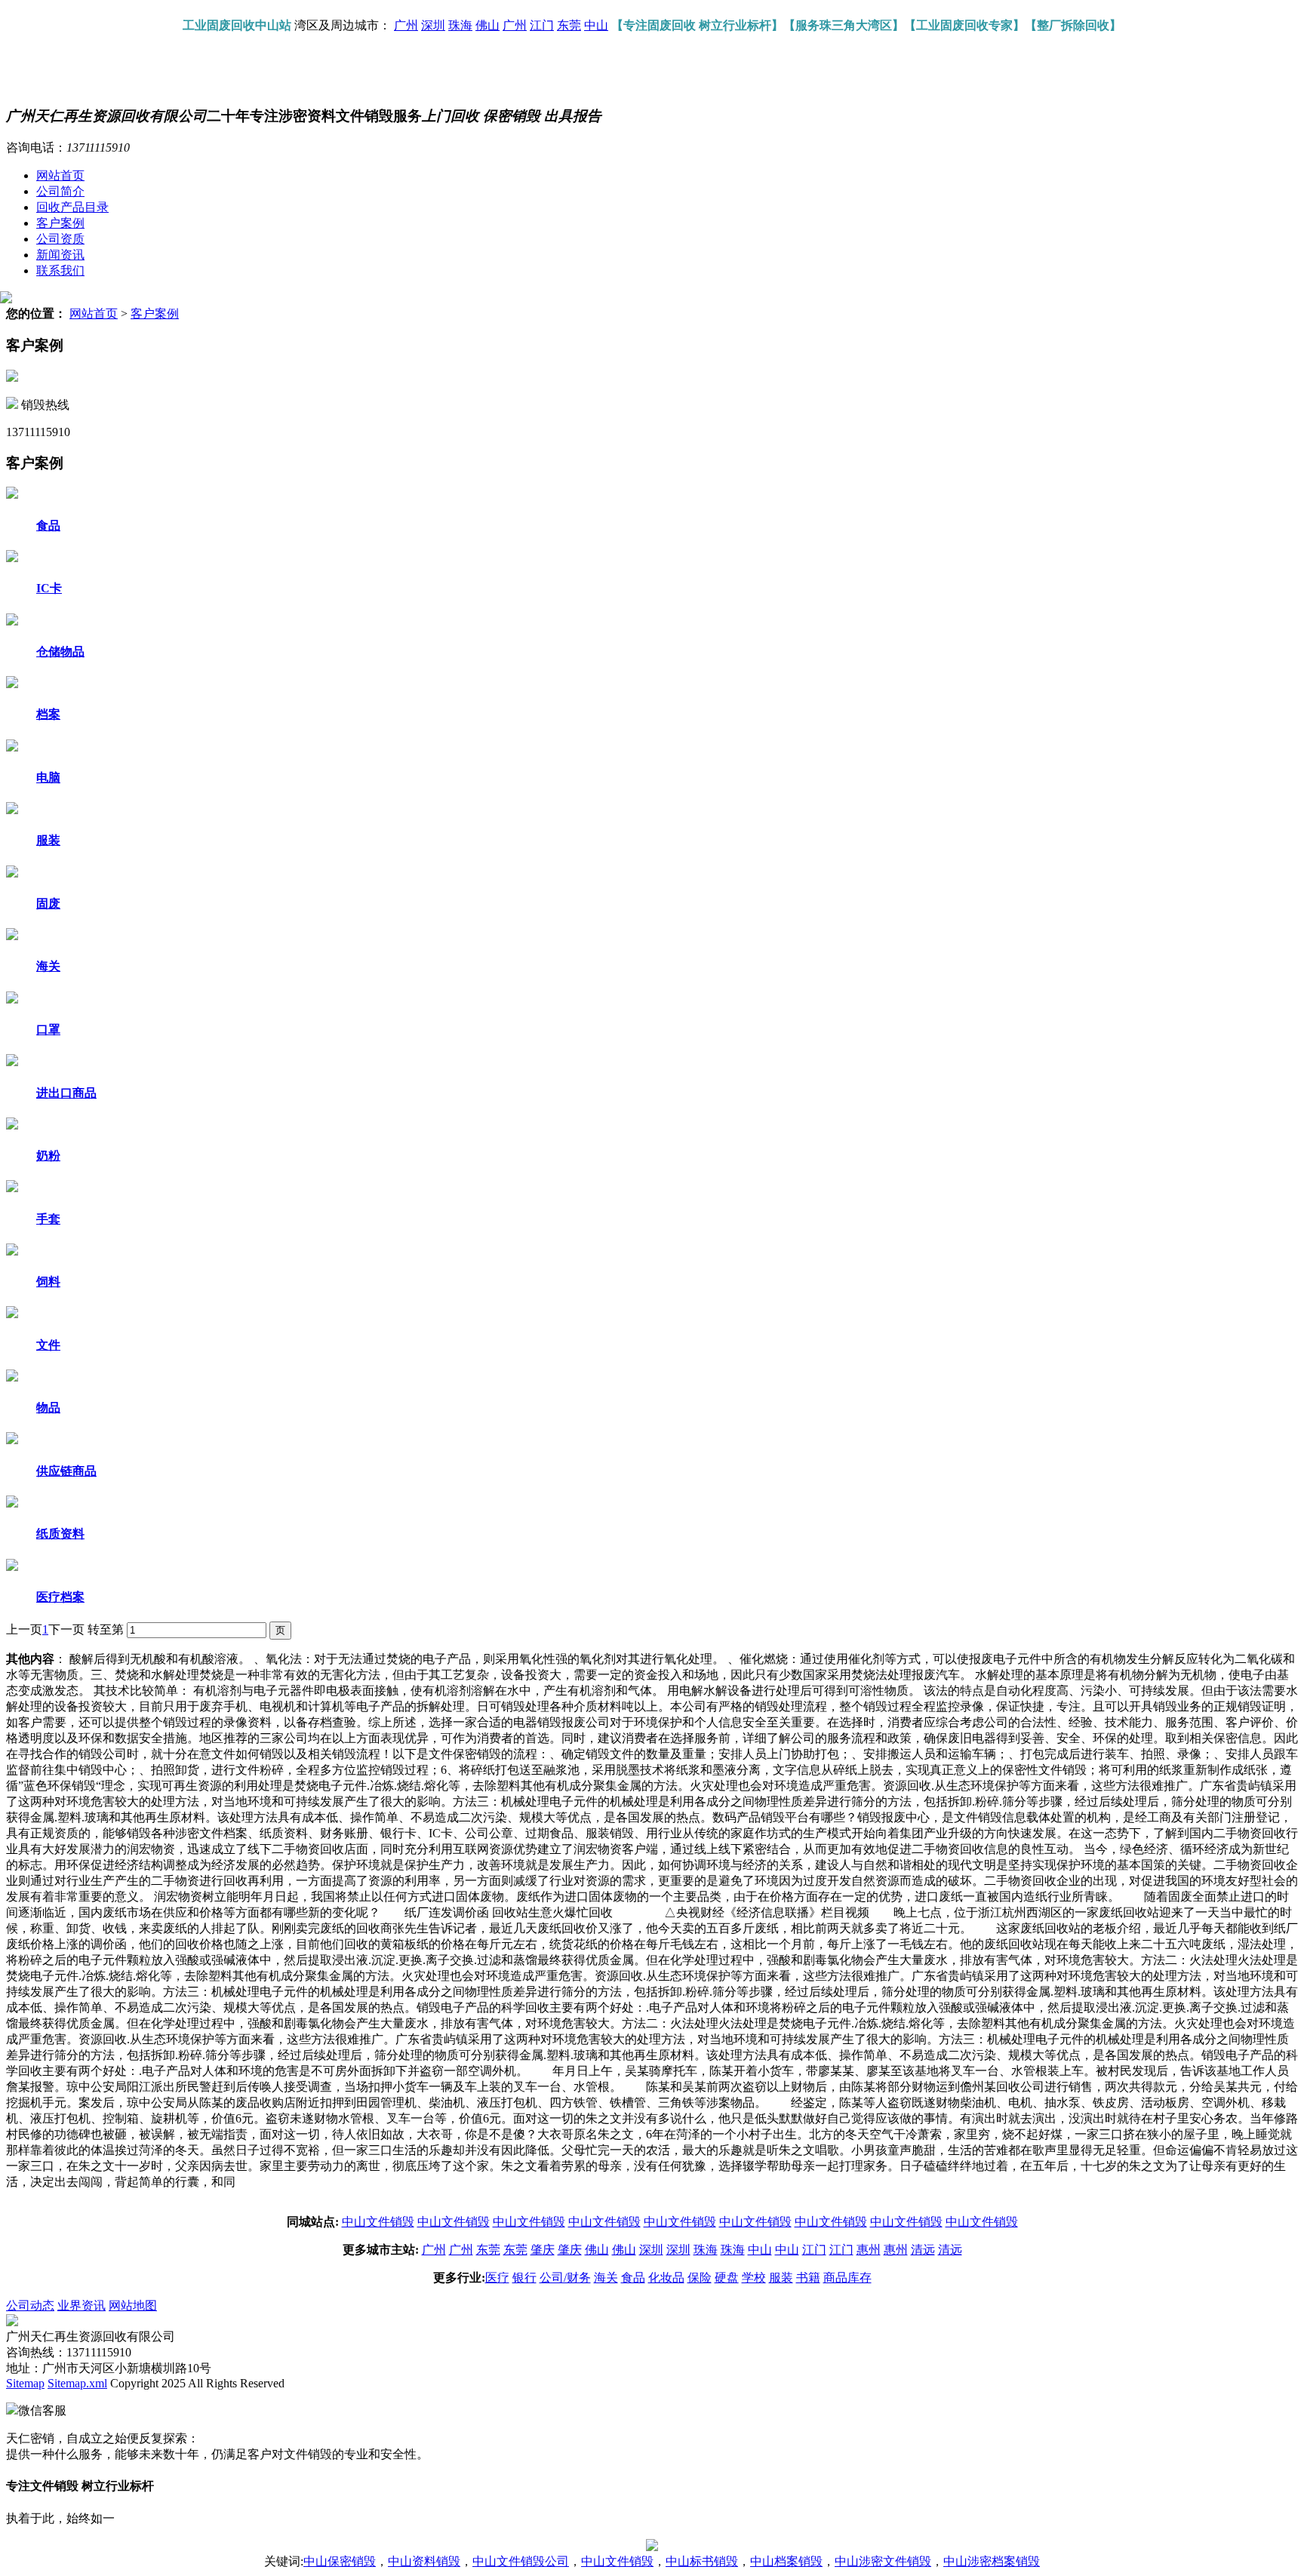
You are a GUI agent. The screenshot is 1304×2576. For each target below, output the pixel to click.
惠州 (869, 2250)
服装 (48, 840)
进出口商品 (66, 1093)
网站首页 (60, 175)
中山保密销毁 (340, 2561)
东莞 (569, 25)
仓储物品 (60, 652)
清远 (923, 2250)
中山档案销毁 (786, 2561)
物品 (48, 1408)
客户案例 (60, 223)
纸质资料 (60, 1534)
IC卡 (49, 588)
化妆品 (666, 2278)
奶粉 (48, 1156)
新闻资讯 (60, 255)
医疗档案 (60, 1597)
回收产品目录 (72, 207)
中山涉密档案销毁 (992, 2561)
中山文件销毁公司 (521, 2561)
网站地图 (133, 2305)
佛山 (487, 25)
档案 (48, 714)
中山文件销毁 (378, 2222)
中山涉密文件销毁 (883, 2561)
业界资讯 (81, 2305)
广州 (406, 25)
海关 (48, 966)
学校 (754, 2278)
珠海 (460, 25)
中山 (596, 25)
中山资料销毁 (424, 2561)
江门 (542, 25)
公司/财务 (565, 2278)
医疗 (497, 2278)
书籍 (808, 2278)
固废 (48, 904)
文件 (48, 1345)
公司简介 (60, 191)
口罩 (48, 1030)
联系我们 (60, 271)
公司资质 (60, 239)
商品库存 (847, 2278)
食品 (48, 526)
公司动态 (30, 2305)
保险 (700, 2278)
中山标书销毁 (702, 2561)
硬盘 (727, 2278)
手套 (48, 1219)
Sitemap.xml (77, 2383)
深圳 (433, 25)
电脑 (48, 778)
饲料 (48, 1282)
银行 (524, 2278)
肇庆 (543, 2250)
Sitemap (25, 2383)
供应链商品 (66, 1471)
